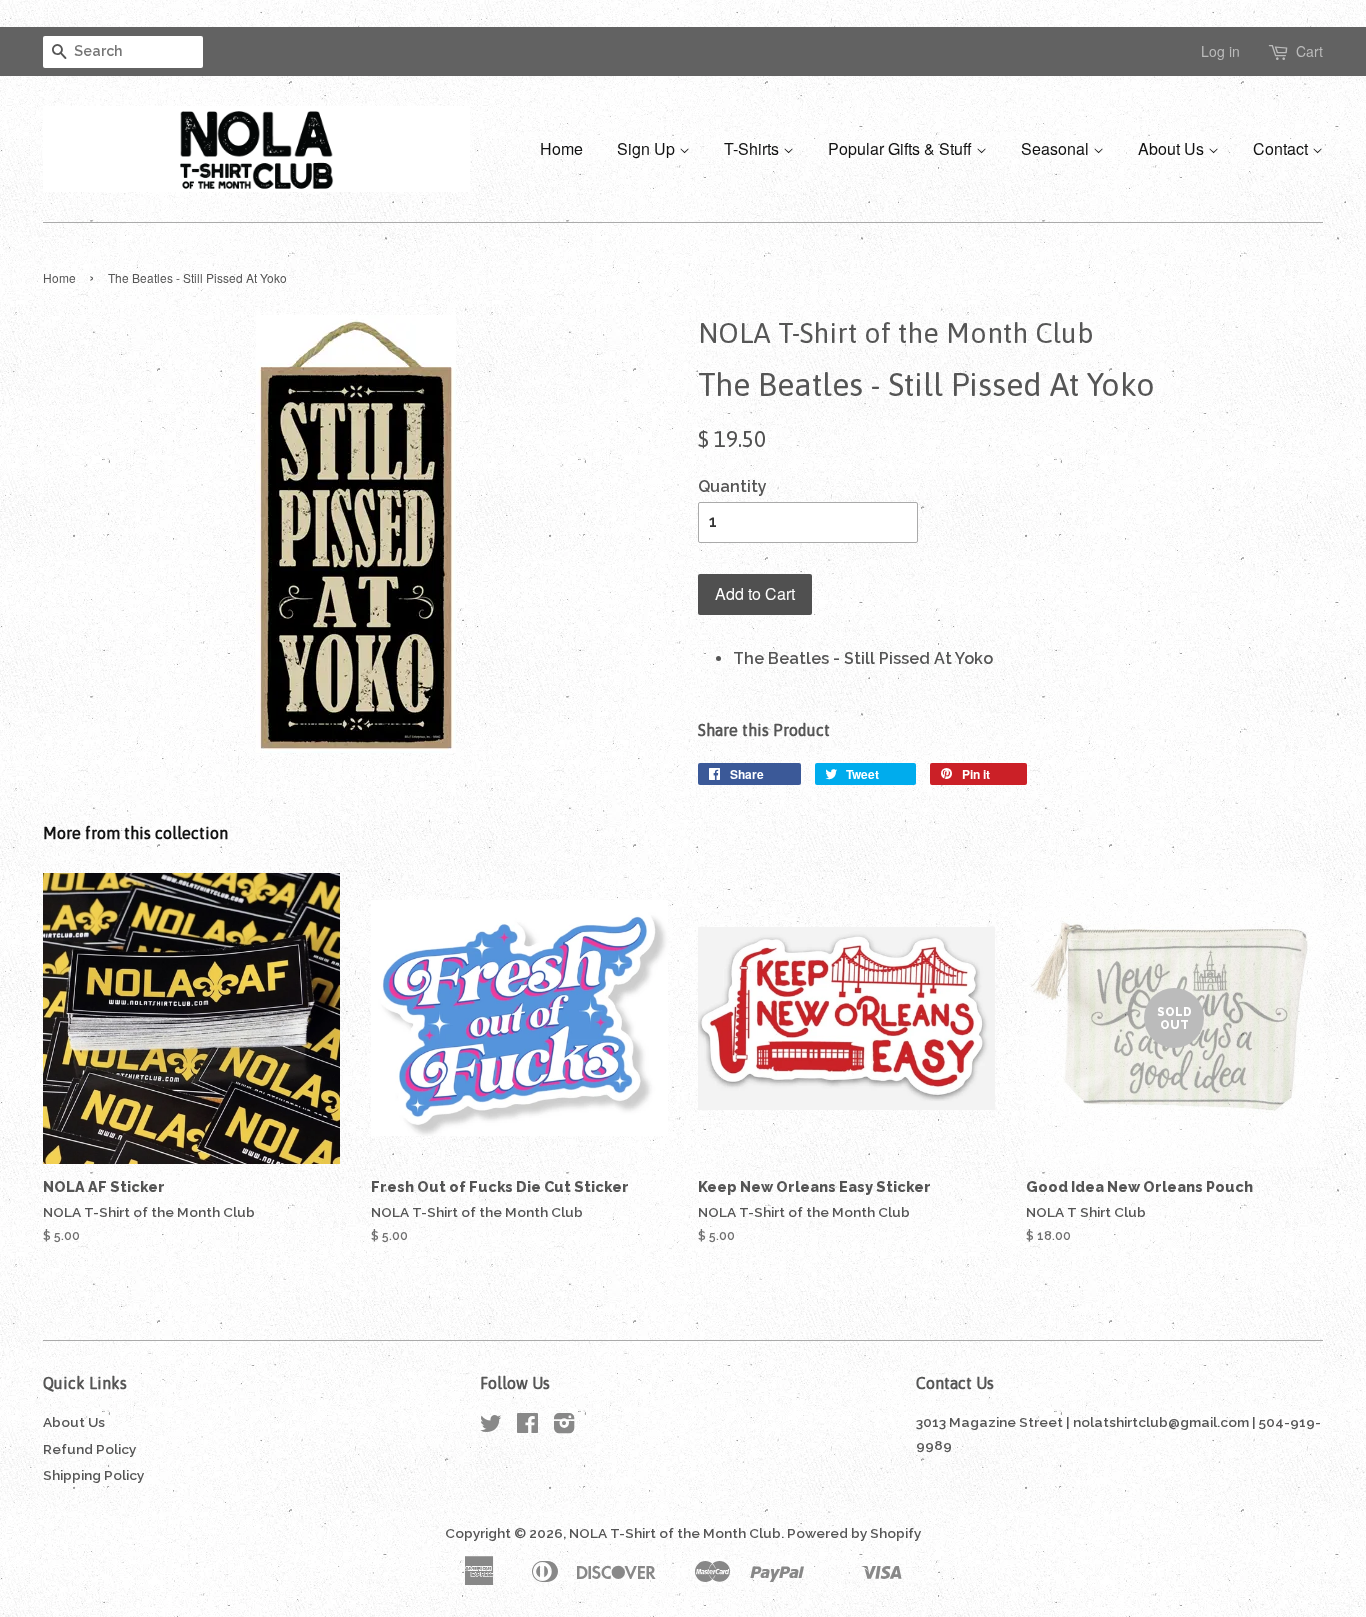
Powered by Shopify (854, 1533)
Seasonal (1057, 148)
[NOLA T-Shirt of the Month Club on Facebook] (527, 1427)
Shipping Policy (93, 1475)
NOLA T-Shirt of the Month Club (675, 1533)
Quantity (732, 486)
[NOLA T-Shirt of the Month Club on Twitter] (491, 1427)
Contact (1282, 148)
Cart (1309, 51)
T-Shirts (753, 148)
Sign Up (648, 148)
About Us (1173, 148)
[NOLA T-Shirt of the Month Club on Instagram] (564, 1427)
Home (561, 148)
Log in (1220, 51)
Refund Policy (89, 1449)
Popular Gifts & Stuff (902, 148)
